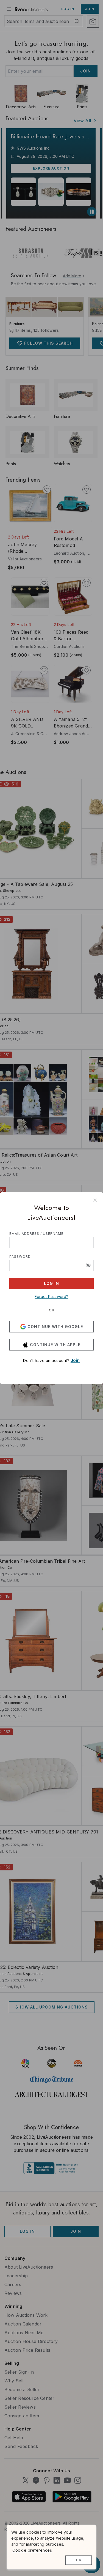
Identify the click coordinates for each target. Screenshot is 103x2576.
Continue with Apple (55, 1345)
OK (79, 2560)
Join (75, 1360)
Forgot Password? (51, 1296)
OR (52, 1310)
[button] (88, 1265)
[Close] (95, 1200)
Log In (51, 1283)
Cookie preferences (32, 2550)
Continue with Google (55, 1327)
